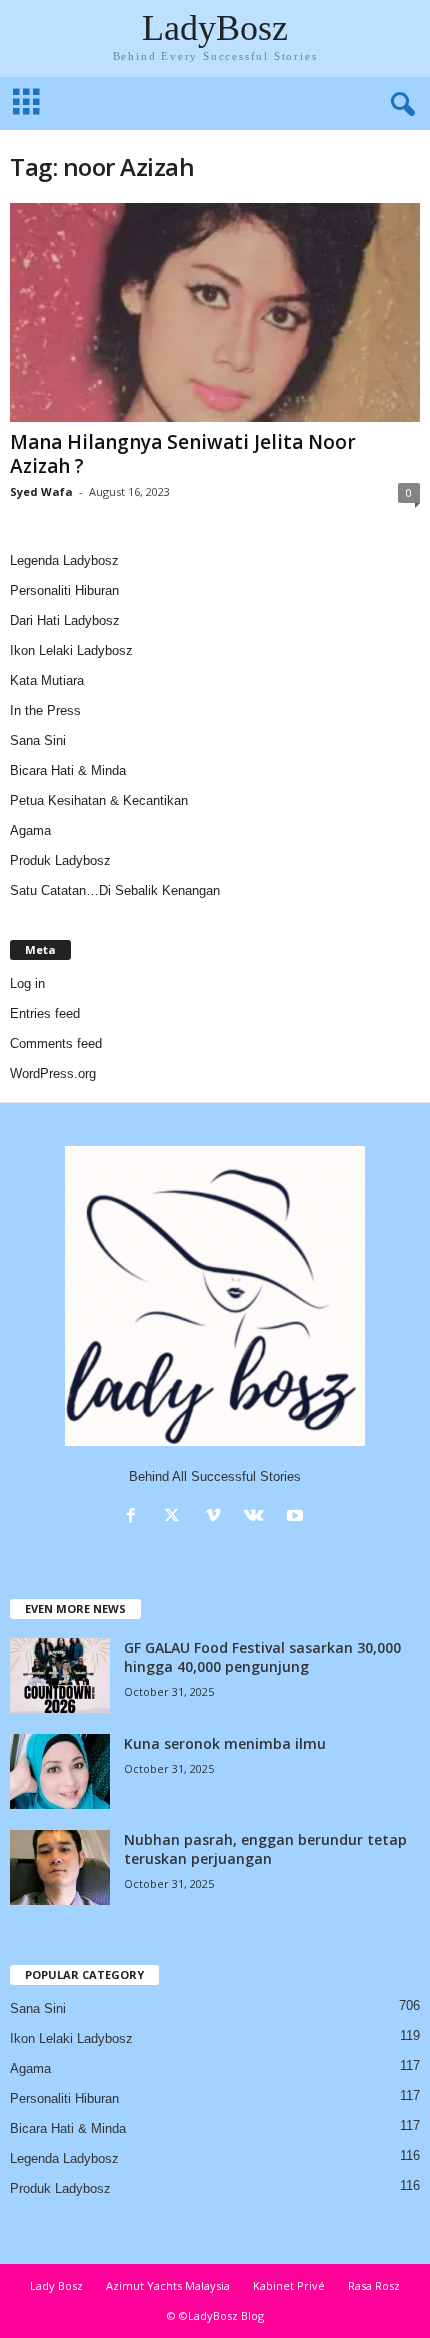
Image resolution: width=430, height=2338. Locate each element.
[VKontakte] (258, 1517)
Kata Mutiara (47, 680)
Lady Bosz (56, 2285)
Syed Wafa (41, 491)
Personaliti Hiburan (64, 590)
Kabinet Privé (289, 2285)
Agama (30, 830)
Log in (27, 983)
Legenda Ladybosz (64, 560)
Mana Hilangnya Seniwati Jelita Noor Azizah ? (183, 454)
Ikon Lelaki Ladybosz (71, 650)
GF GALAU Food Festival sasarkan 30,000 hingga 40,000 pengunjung (262, 1657)
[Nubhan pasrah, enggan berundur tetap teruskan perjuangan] (60, 1867)
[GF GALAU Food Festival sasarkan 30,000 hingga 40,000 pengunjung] (60, 1675)
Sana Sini (38, 740)
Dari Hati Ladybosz (65, 620)
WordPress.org (53, 1073)
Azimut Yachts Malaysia (168, 2285)
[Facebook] (135, 1517)
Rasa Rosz (374, 2285)
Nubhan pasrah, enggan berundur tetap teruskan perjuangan (265, 1849)
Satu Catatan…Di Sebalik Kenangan (115, 890)
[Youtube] (297, 1517)
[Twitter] (176, 1517)
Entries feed (45, 1013)
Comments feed (56, 1043)
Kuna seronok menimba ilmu (225, 1743)
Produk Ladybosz (60, 860)
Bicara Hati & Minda (68, 770)
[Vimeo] (217, 1517)
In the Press (45, 710)
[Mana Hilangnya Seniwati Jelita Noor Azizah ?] (215, 312)
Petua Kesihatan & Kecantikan (99, 800)
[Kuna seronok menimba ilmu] (60, 1771)
